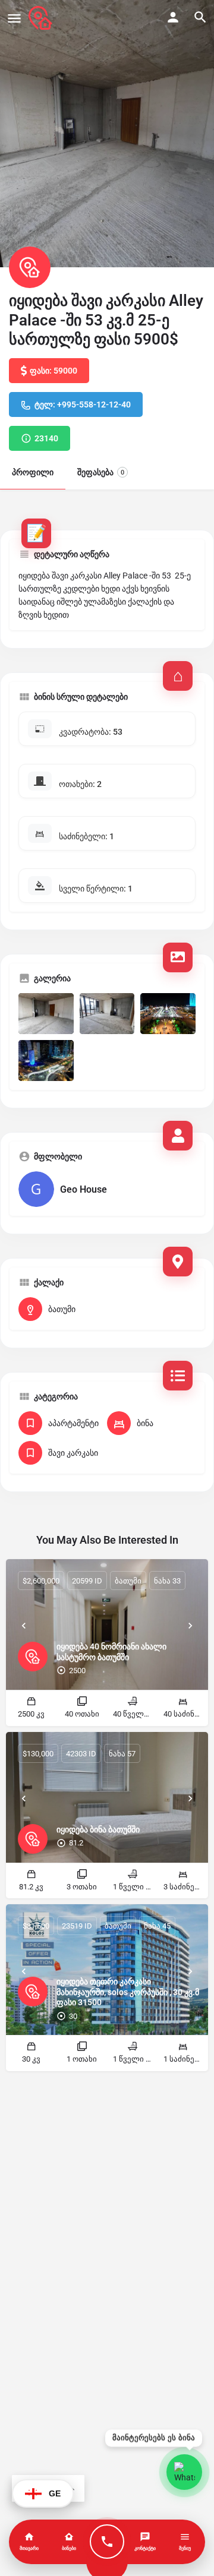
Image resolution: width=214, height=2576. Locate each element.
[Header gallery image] (107, 134)
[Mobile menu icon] (14, 18)
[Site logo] (42, 18)
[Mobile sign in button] (173, 17)
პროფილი (33, 472)
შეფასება (101, 472)
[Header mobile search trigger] (200, 17)
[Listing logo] (30, 267)
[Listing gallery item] (46, 1014)
